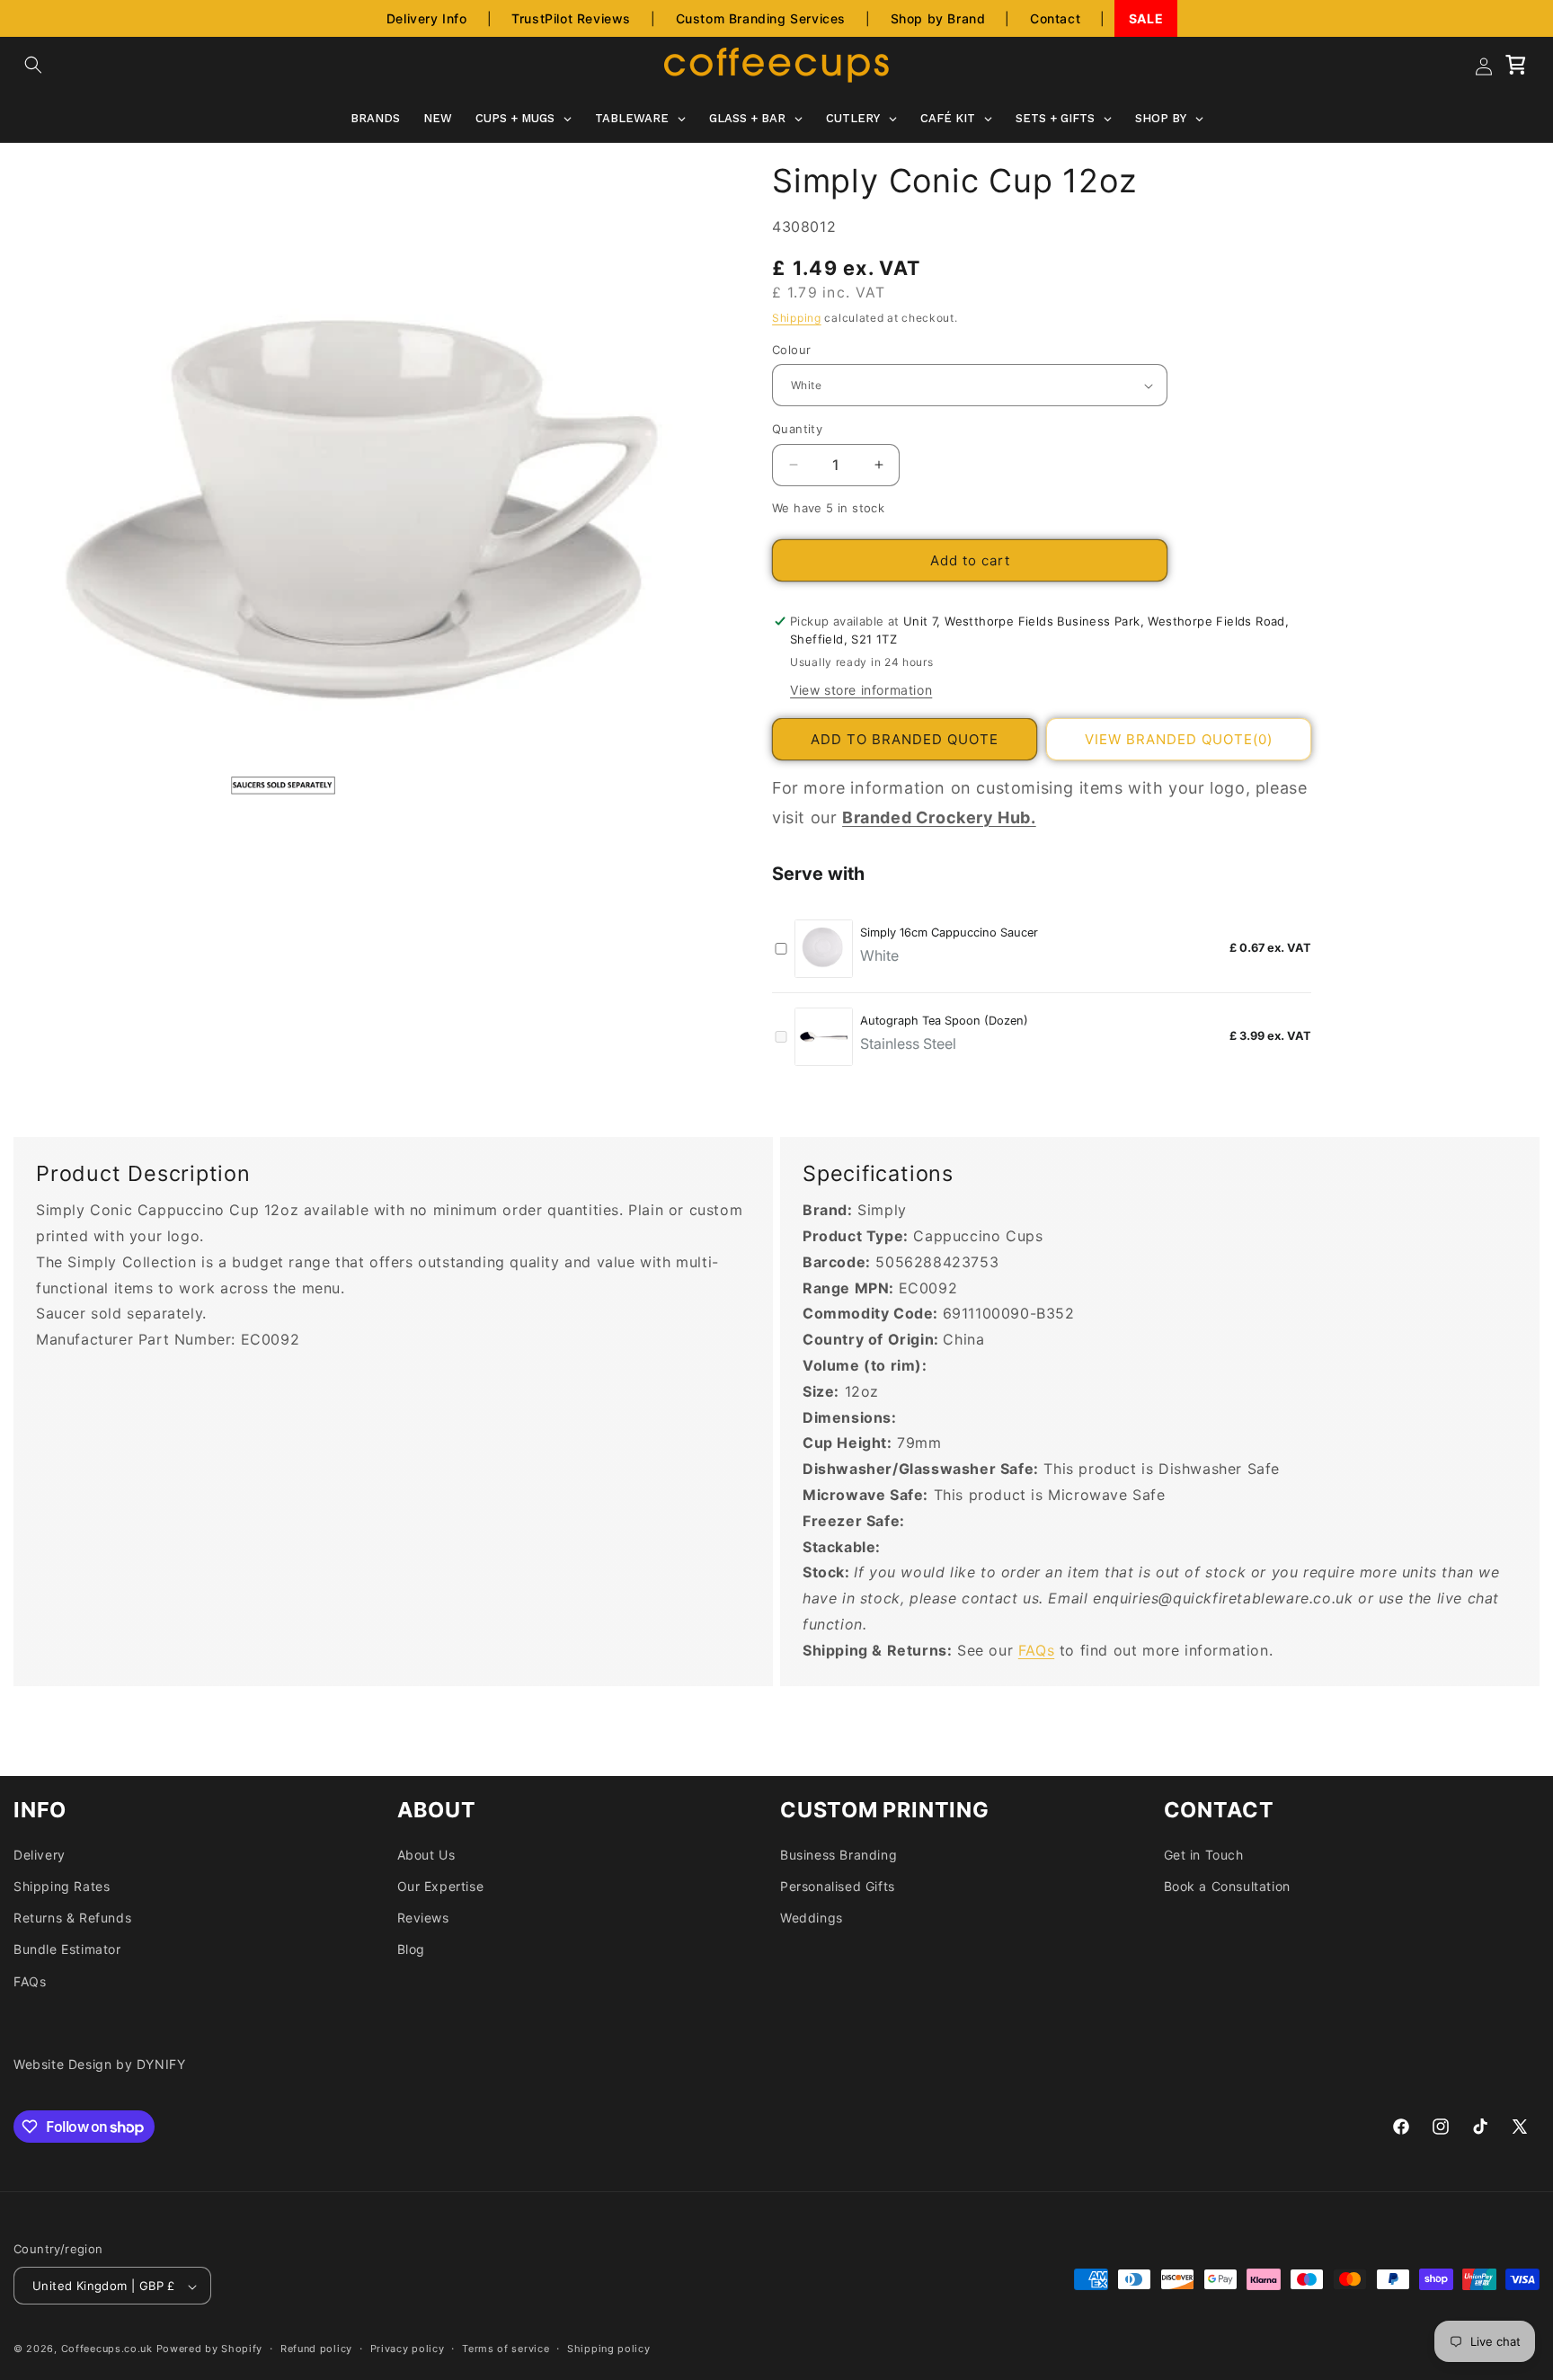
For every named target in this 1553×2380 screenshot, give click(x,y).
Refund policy (316, 2349)
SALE (1146, 18)
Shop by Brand (938, 18)
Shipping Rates (62, 1886)
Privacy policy (408, 2349)
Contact (1055, 18)
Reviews (423, 1918)
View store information (861, 691)
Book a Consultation (1227, 1886)
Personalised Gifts (838, 1886)
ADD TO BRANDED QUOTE (905, 739)
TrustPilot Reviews (571, 18)
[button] (33, 65)
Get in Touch (1204, 1855)
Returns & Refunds (72, 1918)
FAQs (1036, 1650)
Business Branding (839, 1855)
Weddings (812, 1918)
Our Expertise (441, 1886)
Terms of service (506, 2349)
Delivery (40, 1855)
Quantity (797, 429)
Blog (411, 1950)
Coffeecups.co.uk (107, 2349)
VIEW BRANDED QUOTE (1179, 739)
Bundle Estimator (67, 1950)
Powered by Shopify (210, 2349)
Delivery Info (427, 18)
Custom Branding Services (761, 18)
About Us (426, 1855)
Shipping (797, 318)
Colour (791, 350)
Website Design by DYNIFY (99, 2064)
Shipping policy (609, 2349)
